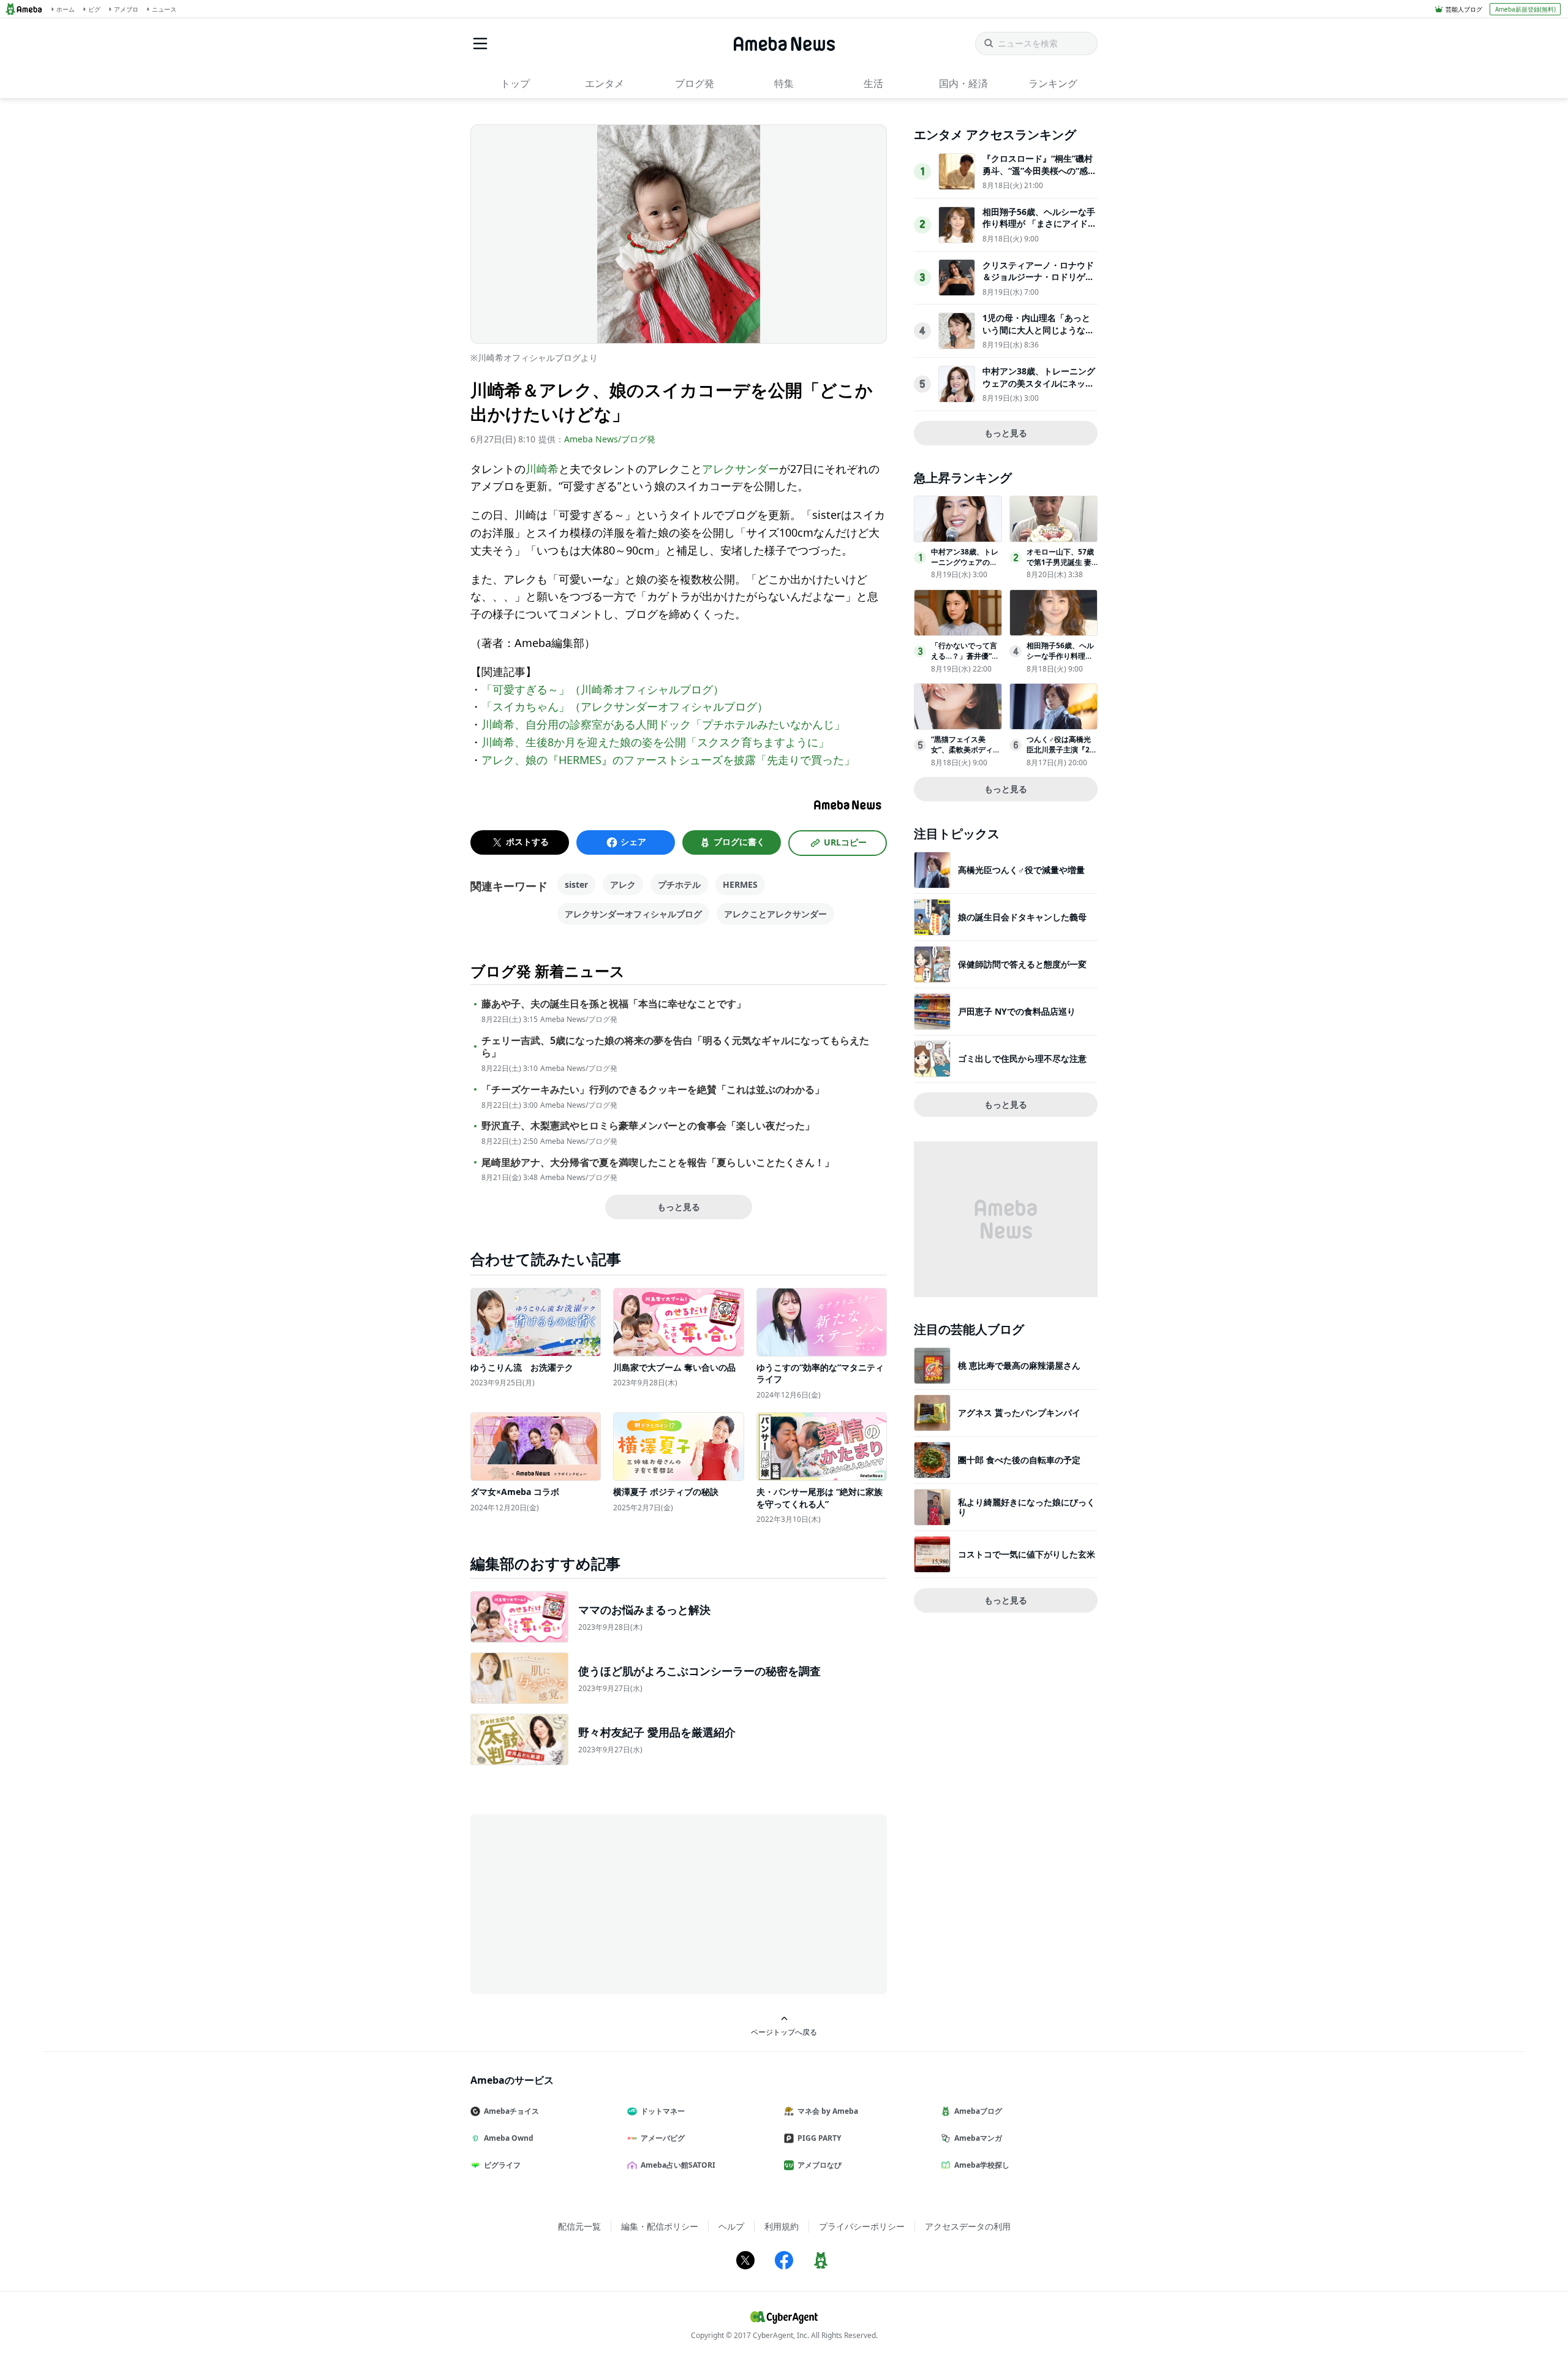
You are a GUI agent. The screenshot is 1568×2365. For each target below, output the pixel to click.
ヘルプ (731, 2226)
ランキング (1053, 83)
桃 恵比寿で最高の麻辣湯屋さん (1019, 1365)
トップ (515, 83)
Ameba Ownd (509, 2138)
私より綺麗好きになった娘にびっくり (1027, 1507)
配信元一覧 (579, 2226)
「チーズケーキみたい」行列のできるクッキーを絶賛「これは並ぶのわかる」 (653, 1090)
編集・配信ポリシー (660, 2226)
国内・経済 (963, 83)
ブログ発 (695, 83)
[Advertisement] (581, 1903)
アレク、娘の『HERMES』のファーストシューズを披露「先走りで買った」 (668, 760)
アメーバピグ (663, 2138)
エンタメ (605, 83)
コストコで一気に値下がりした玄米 (1027, 1554)
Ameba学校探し (982, 2165)
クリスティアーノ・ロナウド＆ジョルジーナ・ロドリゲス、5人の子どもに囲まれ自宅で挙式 (1038, 283)
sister (576, 884)
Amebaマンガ (978, 2138)
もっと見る (679, 1207)
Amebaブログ (978, 2111)
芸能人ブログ (1464, 9)
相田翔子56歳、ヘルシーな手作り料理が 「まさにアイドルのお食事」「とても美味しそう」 (1039, 230)
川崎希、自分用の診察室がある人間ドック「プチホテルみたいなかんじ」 (663, 724)
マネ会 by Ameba (828, 2111)
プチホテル (679, 884)
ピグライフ (502, 2165)
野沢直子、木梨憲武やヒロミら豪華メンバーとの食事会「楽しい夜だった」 (648, 1126)
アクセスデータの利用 (968, 2226)
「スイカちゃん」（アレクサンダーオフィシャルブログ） (625, 706)
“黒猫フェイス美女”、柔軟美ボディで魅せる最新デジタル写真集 (966, 755)
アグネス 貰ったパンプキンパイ (1019, 1413)
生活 (873, 83)
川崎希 (542, 469)
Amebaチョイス (511, 2111)
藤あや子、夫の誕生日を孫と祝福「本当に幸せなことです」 (614, 1004)
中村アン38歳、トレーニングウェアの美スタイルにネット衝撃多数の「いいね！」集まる (1039, 389)
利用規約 (782, 2226)
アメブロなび (820, 2165)
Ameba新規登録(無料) (1525, 9)
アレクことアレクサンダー (775, 914)
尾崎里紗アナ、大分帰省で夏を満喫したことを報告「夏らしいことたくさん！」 (658, 1163)
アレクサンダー (741, 469)
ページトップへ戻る (784, 2032)
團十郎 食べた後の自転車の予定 (1019, 1460)
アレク (623, 884)
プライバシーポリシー (862, 2226)
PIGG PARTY (819, 2138)
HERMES (740, 884)
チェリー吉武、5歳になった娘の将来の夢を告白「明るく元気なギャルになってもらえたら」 (675, 1047)
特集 (784, 83)
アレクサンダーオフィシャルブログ (633, 914)
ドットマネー (663, 2111)
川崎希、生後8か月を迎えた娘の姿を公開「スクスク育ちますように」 (655, 742)
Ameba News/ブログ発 (610, 439)
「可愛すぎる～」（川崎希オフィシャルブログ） (603, 689)
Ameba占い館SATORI (678, 2165)
